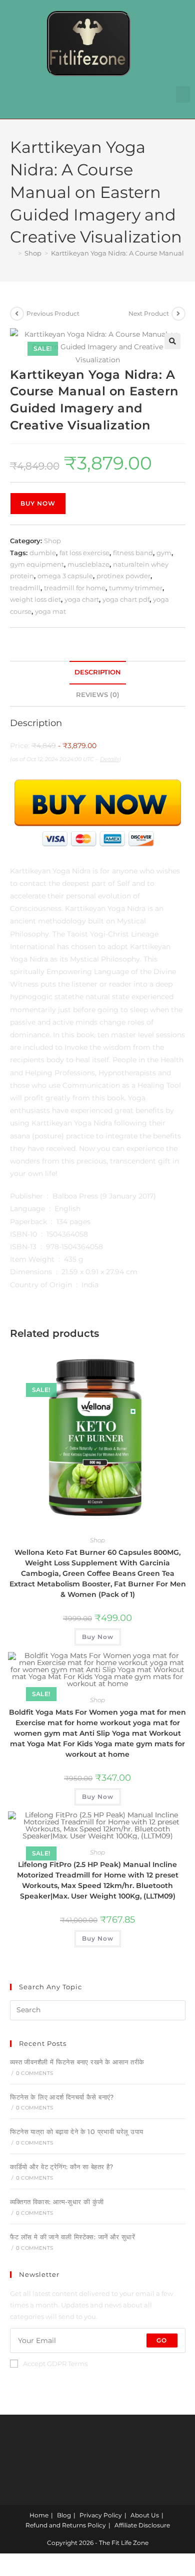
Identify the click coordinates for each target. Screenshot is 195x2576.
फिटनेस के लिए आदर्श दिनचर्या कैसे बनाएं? (62, 2097)
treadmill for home (75, 588)
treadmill (25, 588)
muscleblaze (88, 564)
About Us (145, 2515)
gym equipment (37, 564)
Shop (52, 541)
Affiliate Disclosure (142, 2525)
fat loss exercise (84, 553)
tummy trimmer (136, 588)
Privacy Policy (101, 2515)
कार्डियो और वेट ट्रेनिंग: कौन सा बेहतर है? (62, 2167)
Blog (64, 2515)
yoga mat (50, 611)
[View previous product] (17, 314)
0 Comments (34, 2073)
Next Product (149, 313)
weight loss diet (35, 599)
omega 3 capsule (65, 576)
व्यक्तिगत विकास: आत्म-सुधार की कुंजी (57, 2202)
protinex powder (123, 576)
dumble (43, 553)
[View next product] (178, 314)
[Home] (12, 253)
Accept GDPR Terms (55, 2364)
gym (164, 553)
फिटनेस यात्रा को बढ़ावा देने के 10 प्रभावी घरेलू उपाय (77, 2132)
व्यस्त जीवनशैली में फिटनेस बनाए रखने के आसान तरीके (77, 2062)
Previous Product (53, 313)
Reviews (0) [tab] (98, 695)
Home (39, 2515)
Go (162, 2340)
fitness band (133, 553)
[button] (183, 94)
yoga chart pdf (126, 599)
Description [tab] (98, 672)
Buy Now (38, 503)
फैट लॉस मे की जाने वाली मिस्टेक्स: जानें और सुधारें (73, 2237)
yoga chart (82, 599)
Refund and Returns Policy (66, 2525)
